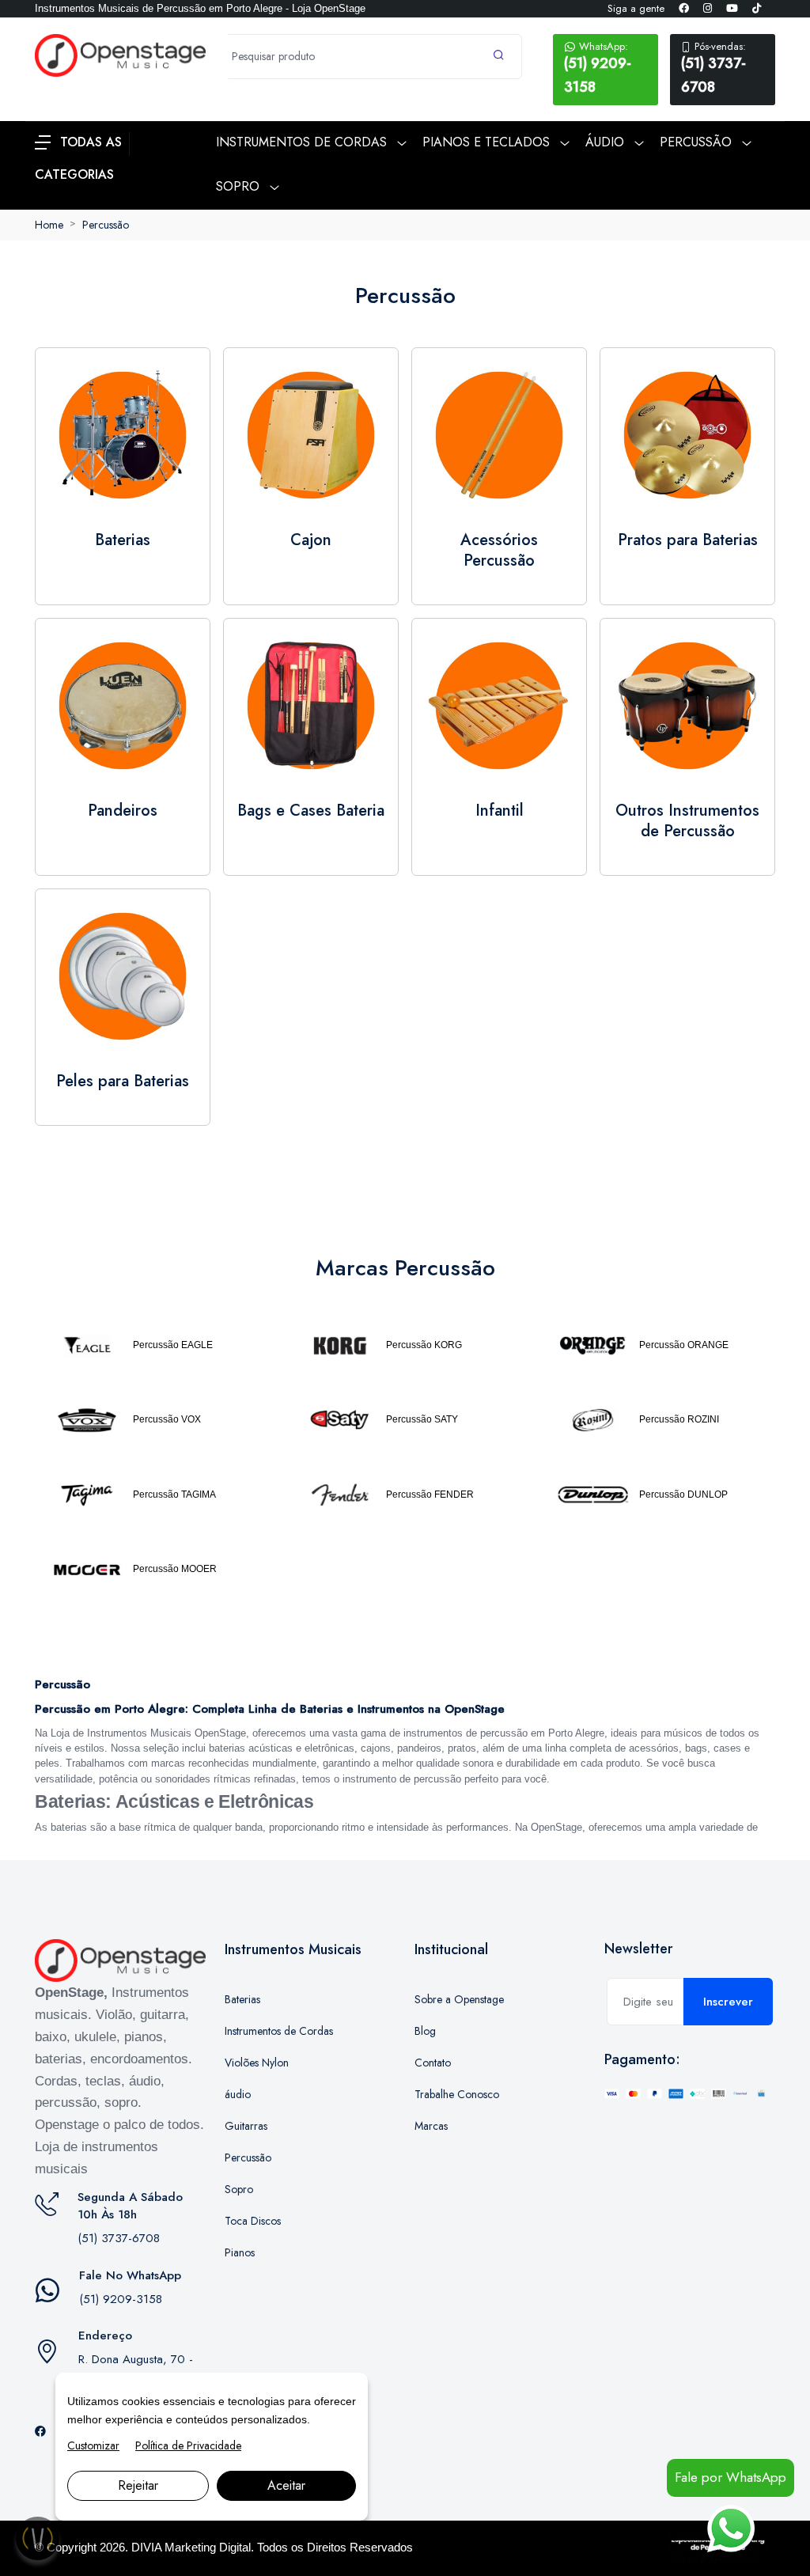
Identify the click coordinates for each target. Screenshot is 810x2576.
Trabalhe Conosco (457, 2094)
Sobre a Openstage (459, 1999)
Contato (433, 2063)
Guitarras (246, 2126)
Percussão (106, 225)
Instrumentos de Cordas (279, 2031)
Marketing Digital (208, 2547)
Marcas (431, 2126)
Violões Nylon (257, 2063)
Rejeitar (138, 2485)
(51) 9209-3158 (598, 68)
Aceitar (286, 2485)
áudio (238, 2094)
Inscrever (728, 2002)
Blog (425, 2031)
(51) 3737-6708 (713, 68)
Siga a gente (636, 8)
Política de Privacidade (188, 2445)
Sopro (239, 2189)
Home (49, 225)
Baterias (242, 1999)
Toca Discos (253, 2221)
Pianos (240, 2252)
